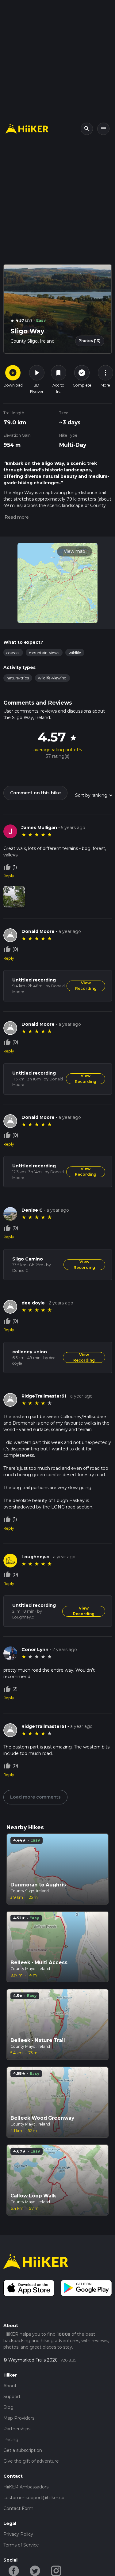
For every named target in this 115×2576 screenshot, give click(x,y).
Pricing (11, 2440)
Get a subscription (23, 2450)
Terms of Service (21, 2545)
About (10, 2386)
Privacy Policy (18, 2534)
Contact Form (18, 2508)
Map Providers (19, 2418)
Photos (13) (90, 341)
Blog (8, 2407)
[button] (16, 517)
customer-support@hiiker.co (34, 2498)
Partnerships (17, 2429)
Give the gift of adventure (31, 2461)
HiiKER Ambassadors (26, 2487)
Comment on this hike (35, 793)
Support (12, 2397)
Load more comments (35, 1797)
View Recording (86, 986)
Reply (9, 876)
